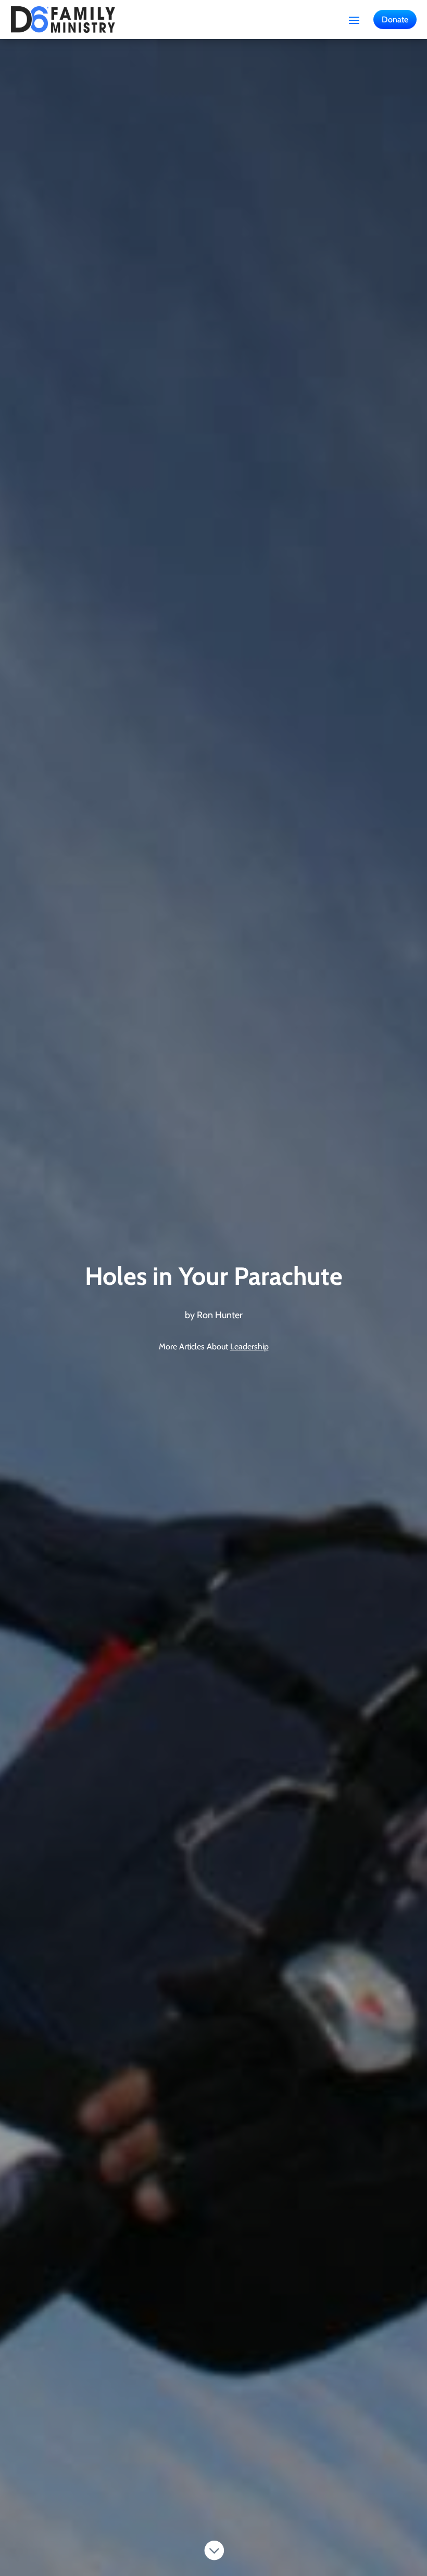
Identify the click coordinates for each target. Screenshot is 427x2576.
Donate (395, 20)
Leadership (249, 1347)
